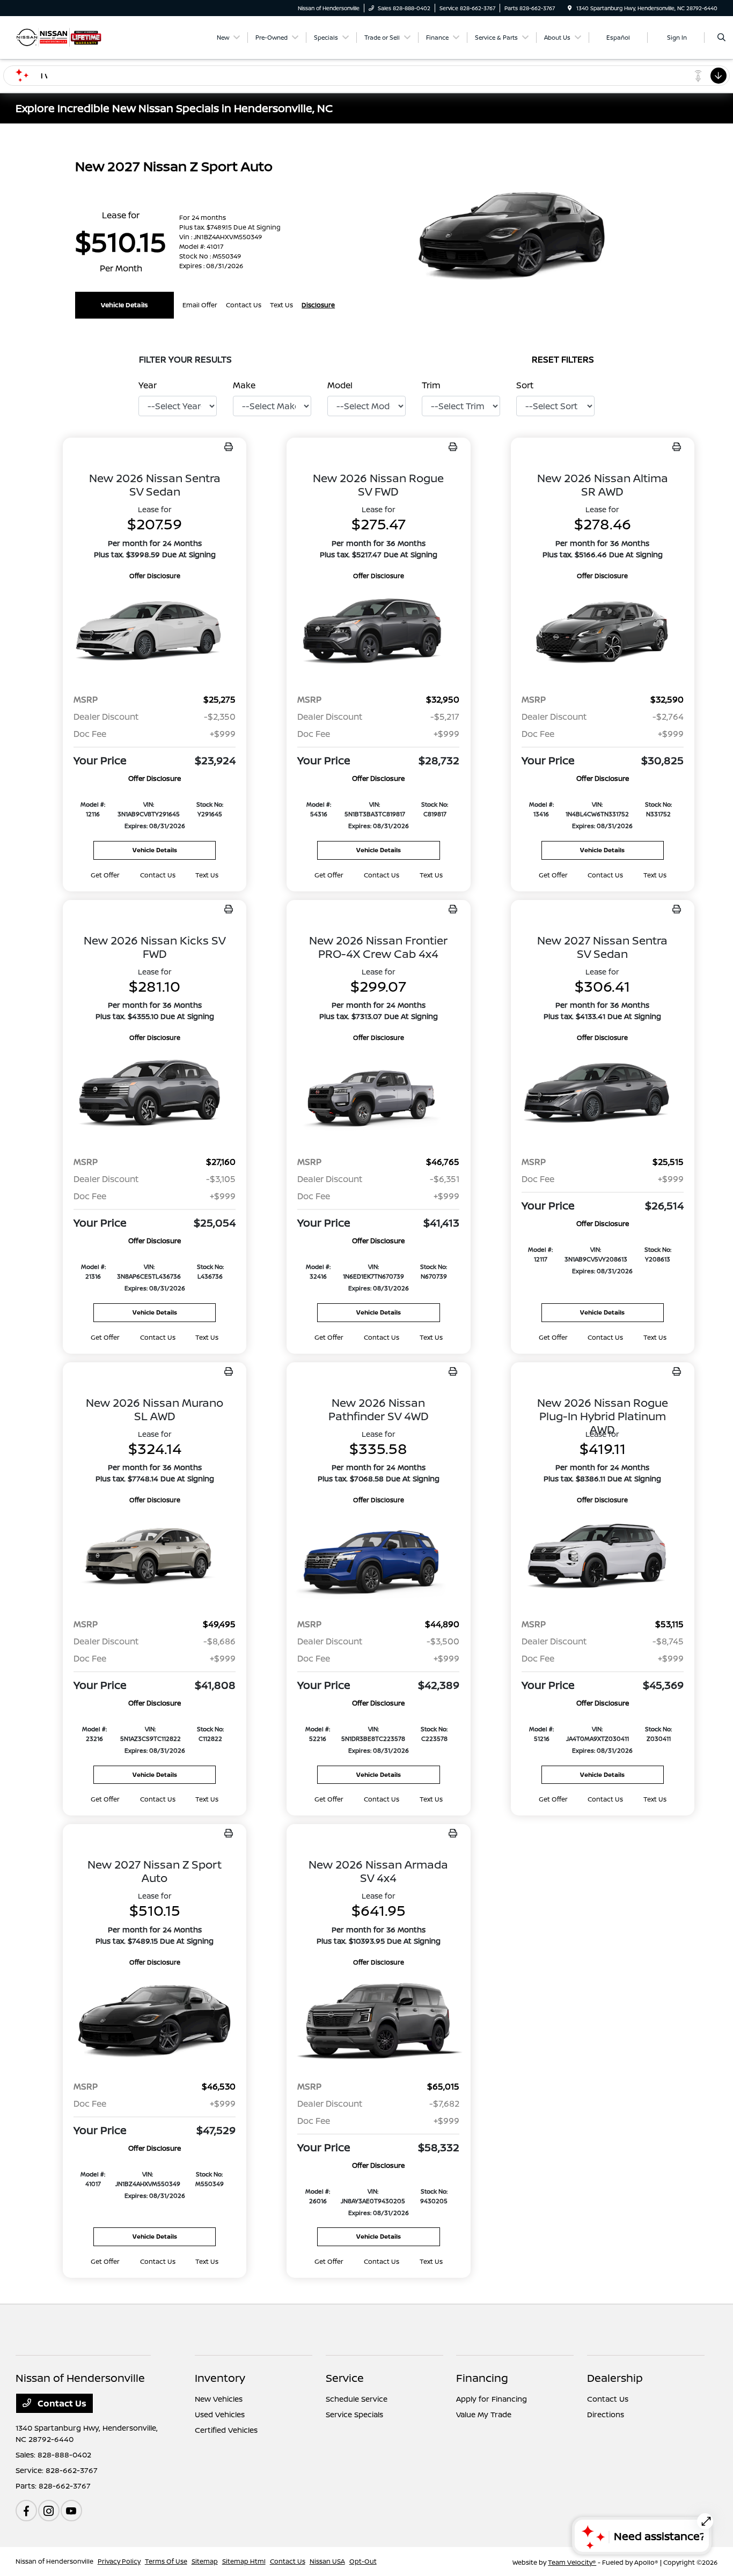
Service (345, 2378)
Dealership (615, 2378)
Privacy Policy (119, 2561)
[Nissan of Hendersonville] (59, 36)
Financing (482, 2378)
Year (148, 385)
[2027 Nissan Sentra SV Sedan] (603, 1095)
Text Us (207, 875)
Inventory (220, 2378)
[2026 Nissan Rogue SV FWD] (378, 633)
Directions (606, 2414)
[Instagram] (49, 2511)
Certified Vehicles (226, 2430)
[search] (721, 38)
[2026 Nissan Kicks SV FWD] (155, 1095)
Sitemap (205, 2561)
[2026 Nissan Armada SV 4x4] (378, 2020)
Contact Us (61, 2403)
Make (244, 385)
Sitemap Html (244, 2561)
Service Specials (354, 2414)
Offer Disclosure (155, 576)
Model (340, 385)
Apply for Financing (492, 2399)
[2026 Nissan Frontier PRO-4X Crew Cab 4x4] (378, 1095)
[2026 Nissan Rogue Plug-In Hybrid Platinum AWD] (603, 1557)
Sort (525, 385)
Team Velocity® (572, 2562)
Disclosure (318, 305)
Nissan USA (327, 2561)
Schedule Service (357, 2399)
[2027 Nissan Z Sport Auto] (155, 2020)
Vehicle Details (124, 305)
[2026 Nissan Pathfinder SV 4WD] (378, 1557)
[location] (570, 8)
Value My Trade (484, 2414)
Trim (431, 385)
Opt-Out (363, 2561)
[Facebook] (26, 2511)
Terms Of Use (166, 2561)
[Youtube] (71, 2511)
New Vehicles (219, 2399)
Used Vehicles (220, 2414)
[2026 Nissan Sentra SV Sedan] (155, 633)
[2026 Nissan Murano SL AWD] (155, 1557)
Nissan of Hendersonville (54, 2561)
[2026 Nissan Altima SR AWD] (603, 633)
